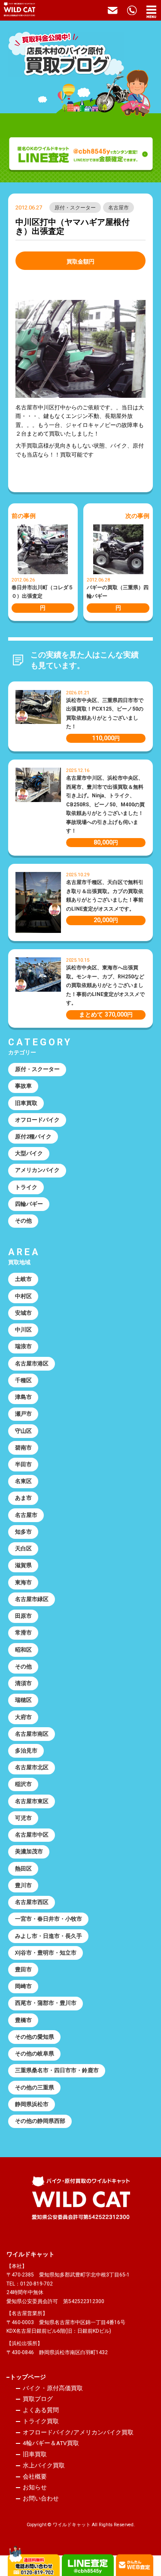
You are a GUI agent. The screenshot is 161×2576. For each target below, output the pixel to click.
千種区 (23, 1380)
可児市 (23, 1818)
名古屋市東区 (32, 1801)
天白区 (23, 1548)
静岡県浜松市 (32, 2104)
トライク (26, 1187)
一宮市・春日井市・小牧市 (49, 1919)
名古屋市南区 (32, 1734)
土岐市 (23, 1279)
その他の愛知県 (35, 2037)
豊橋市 (23, 2020)
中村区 (23, 1296)
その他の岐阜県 (35, 2054)
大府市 (23, 1717)
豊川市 (23, 1885)
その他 (23, 1221)
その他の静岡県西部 (40, 2121)
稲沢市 (23, 1784)
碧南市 (23, 1448)
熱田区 (23, 1869)
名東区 (23, 1481)
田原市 (23, 1616)
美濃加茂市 (29, 1851)
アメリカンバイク (37, 1170)
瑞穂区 (23, 1700)
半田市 (23, 1464)
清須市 (23, 1683)
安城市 (23, 1313)
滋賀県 (23, 1565)
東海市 (23, 1582)
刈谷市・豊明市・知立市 (46, 1953)
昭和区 (23, 1650)
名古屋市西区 (32, 1902)
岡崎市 (23, 1986)
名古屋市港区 (32, 1364)
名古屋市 (118, 208)
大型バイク (29, 1153)
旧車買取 (26, 1103)
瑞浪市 (23, 1346)
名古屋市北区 (32, 1767)
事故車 (23, 1086)
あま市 (23, 1498)
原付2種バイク (33, 1137)
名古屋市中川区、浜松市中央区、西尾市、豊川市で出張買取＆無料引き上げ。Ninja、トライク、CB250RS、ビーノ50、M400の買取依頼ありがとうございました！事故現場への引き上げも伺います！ (105, 804)
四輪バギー (29, 1204)
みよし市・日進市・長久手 (49, 1936)
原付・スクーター (75, 208)
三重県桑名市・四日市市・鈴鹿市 (57, 2070)
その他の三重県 (35, 2087)
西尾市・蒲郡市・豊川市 (46, 2003)
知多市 (23, 1532)
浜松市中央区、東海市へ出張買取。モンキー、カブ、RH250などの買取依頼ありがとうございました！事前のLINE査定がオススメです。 (105, 985)
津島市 (23, 1397)
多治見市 (26, 1751)
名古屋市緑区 (32, 1599)
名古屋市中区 (32, 1835)
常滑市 (23, 1633)
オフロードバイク (37, 1120)
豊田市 (23, 1969)
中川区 (23, 1330)
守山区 (23, 1431)
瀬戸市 (23, 1414)
